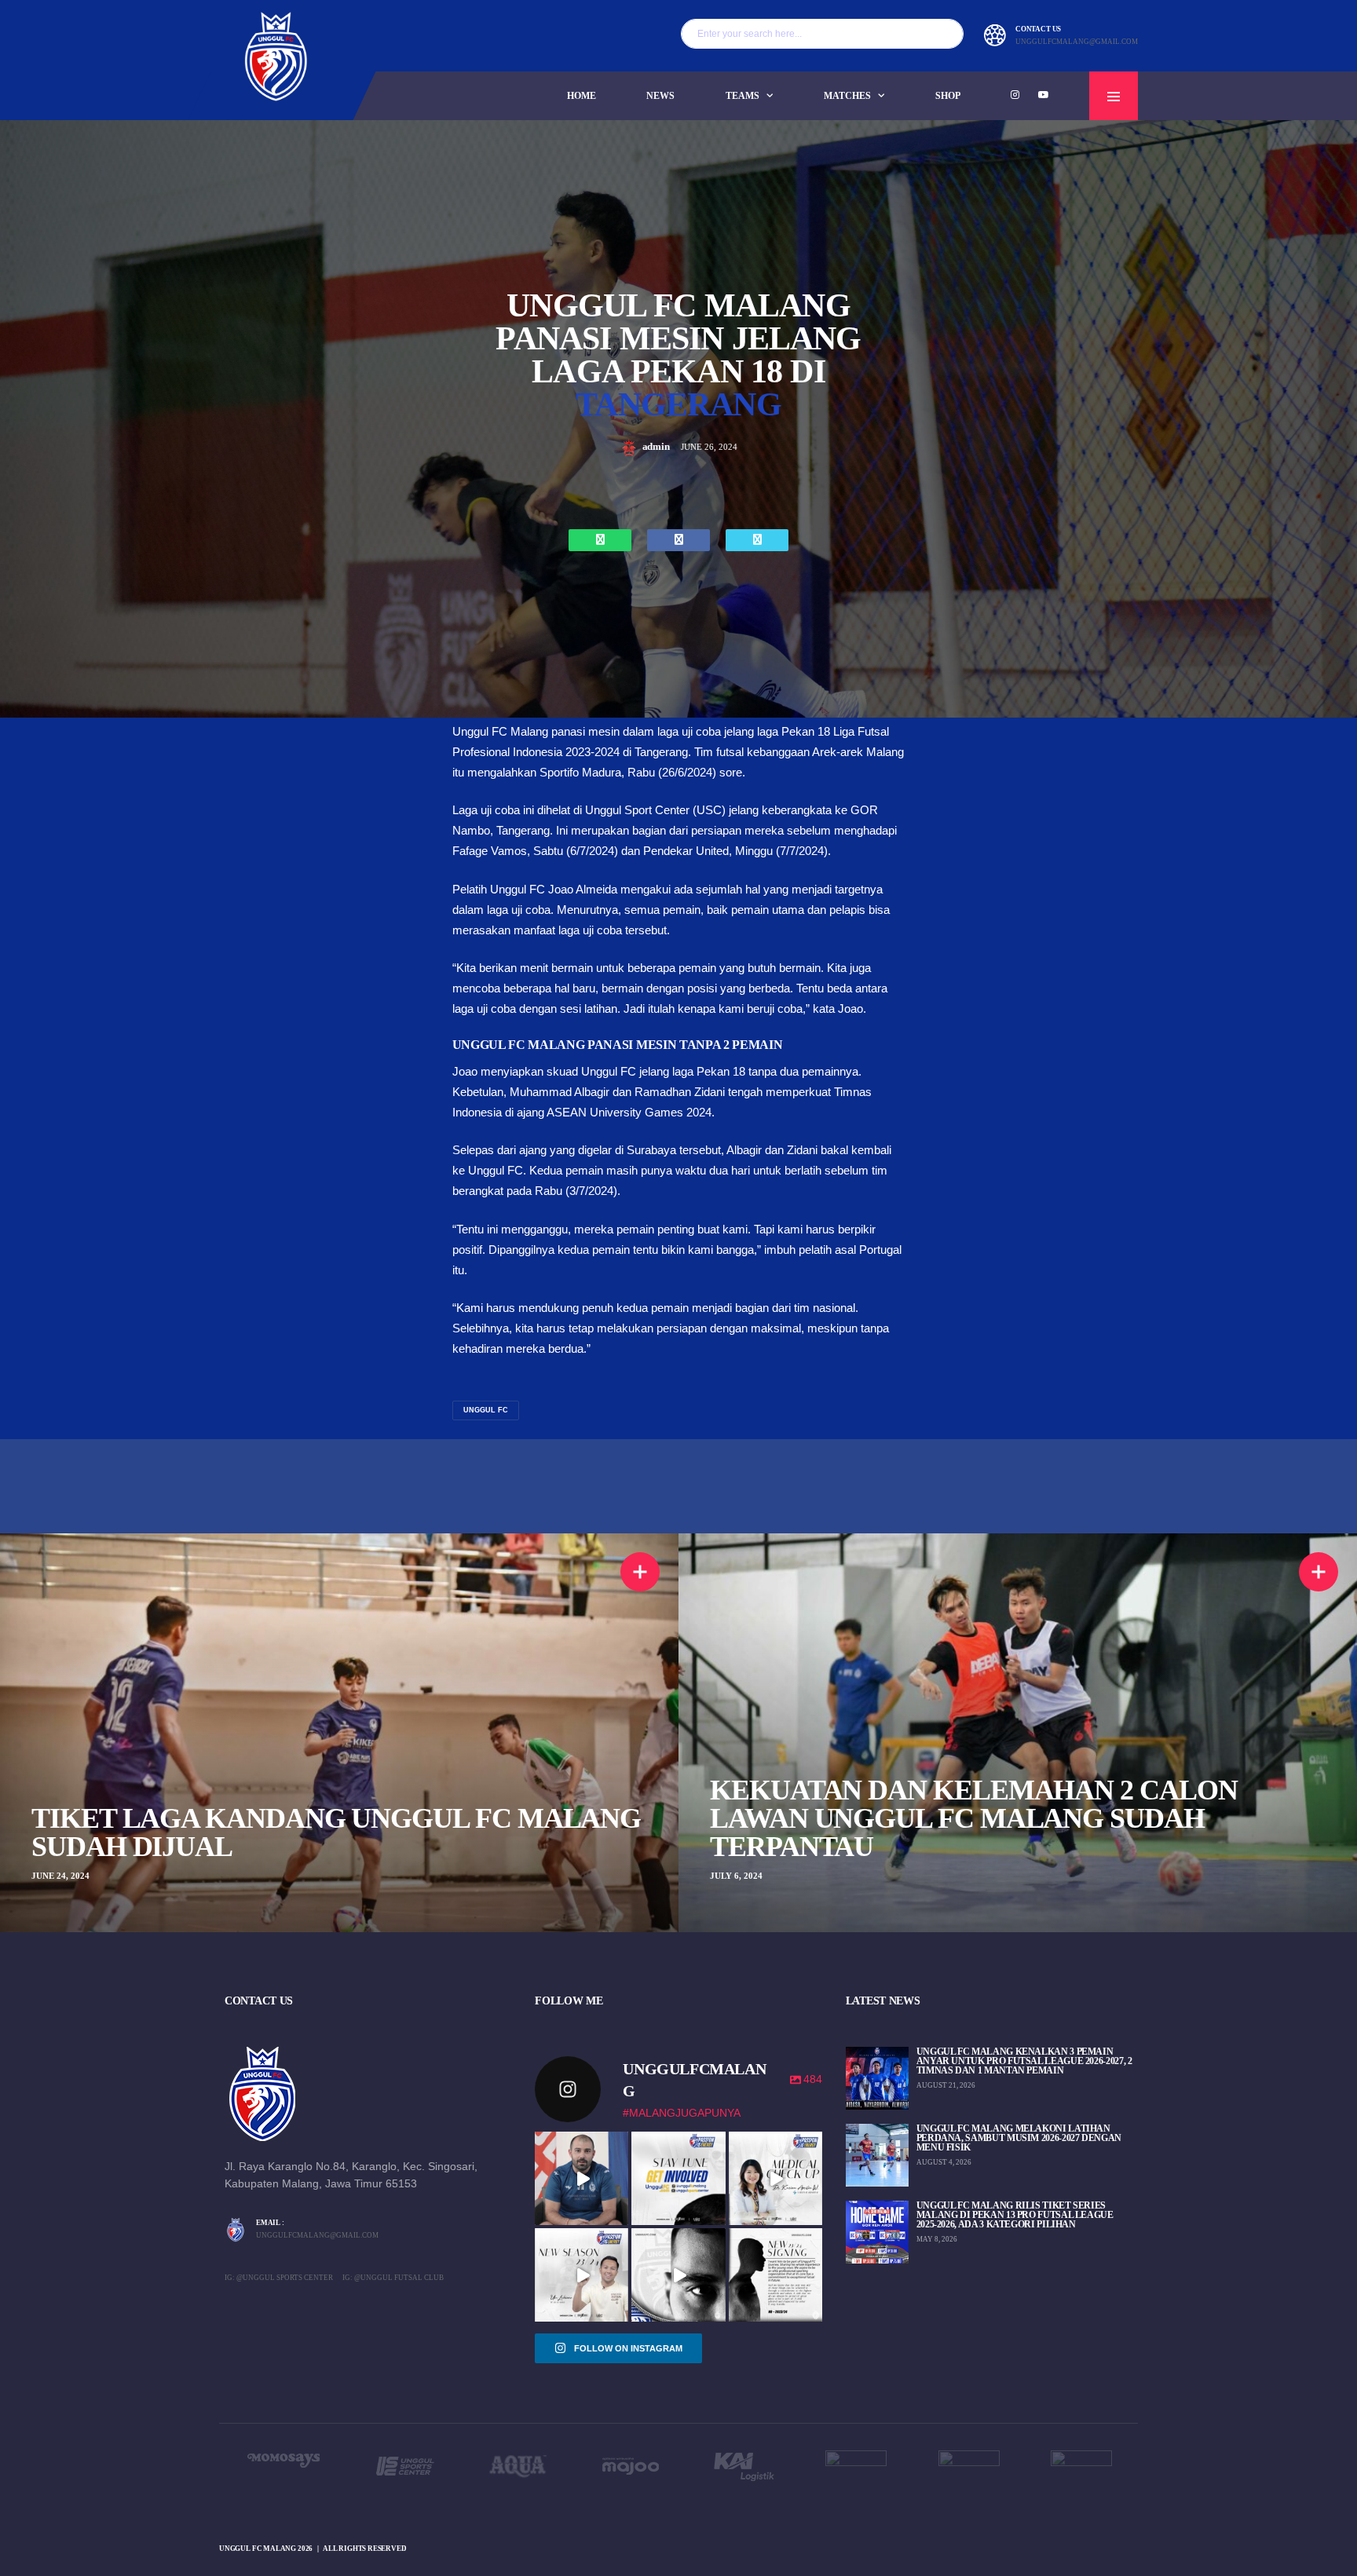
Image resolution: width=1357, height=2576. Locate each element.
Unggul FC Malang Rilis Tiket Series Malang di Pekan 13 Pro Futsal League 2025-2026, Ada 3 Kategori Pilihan (1015, 2215)
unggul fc (486, 1410)
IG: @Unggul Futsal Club (393, 2278)
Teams (743, 96)
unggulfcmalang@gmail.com (1077, 42)
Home (582, 96)
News (660, 96)
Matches (847, 96)
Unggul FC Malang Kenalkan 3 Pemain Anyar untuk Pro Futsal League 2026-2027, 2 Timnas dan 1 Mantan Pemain (1024, 2061)
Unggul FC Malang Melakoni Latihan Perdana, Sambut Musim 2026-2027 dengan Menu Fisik (1019, 2138)
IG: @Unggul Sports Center (279, 2278)
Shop (948, 96)
